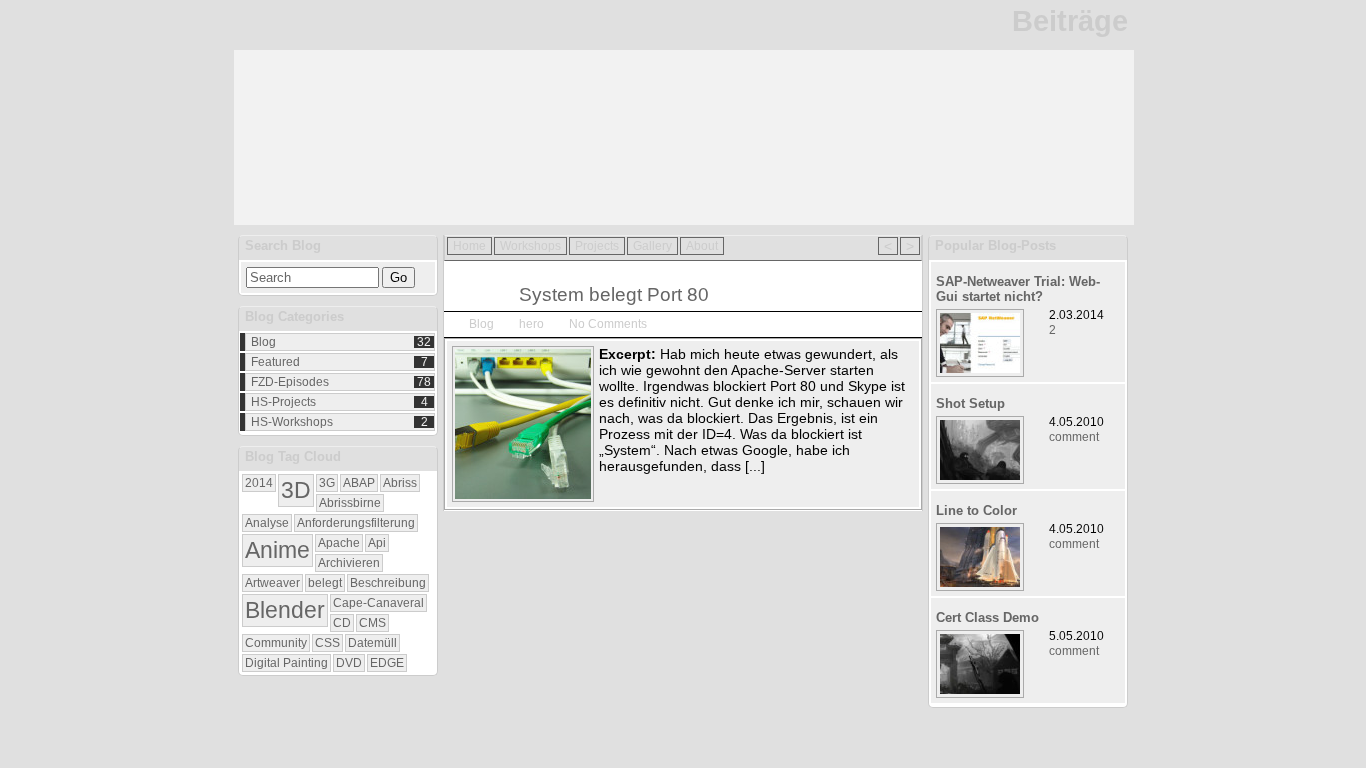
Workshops (530, 246)
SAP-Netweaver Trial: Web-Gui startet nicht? (1018, 289)
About (702, 246)
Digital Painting (286, 663)
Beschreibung (388, 583)
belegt (325, 583)
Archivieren (349, 563)
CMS (372, 623)
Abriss (400, 483)
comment (1074, 437)
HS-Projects (283, 402)
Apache (339, 543)
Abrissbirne (350, 503)
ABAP (359, 483)
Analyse (267, 523)
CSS (327, 643)
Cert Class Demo (987, 617)
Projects (597, 246)
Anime (277, 550)
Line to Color (976, 510)
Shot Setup (970, 403)
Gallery (652, 246)
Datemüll (372, 643)
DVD (349, 663)
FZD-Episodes (290, 382)
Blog (263, 342)
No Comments (608, 324)
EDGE (387, 663)
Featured (275, 362)
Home (469, 246)
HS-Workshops (292, 422)
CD (342, 623)
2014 (259, 483)
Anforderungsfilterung (356, 523)
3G (327, 483)
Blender (285, 610)
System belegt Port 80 (614, 294)
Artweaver (272, 583)
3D (296, 490)
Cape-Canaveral (378, 603)
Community (276, 643)
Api (377, 543)
